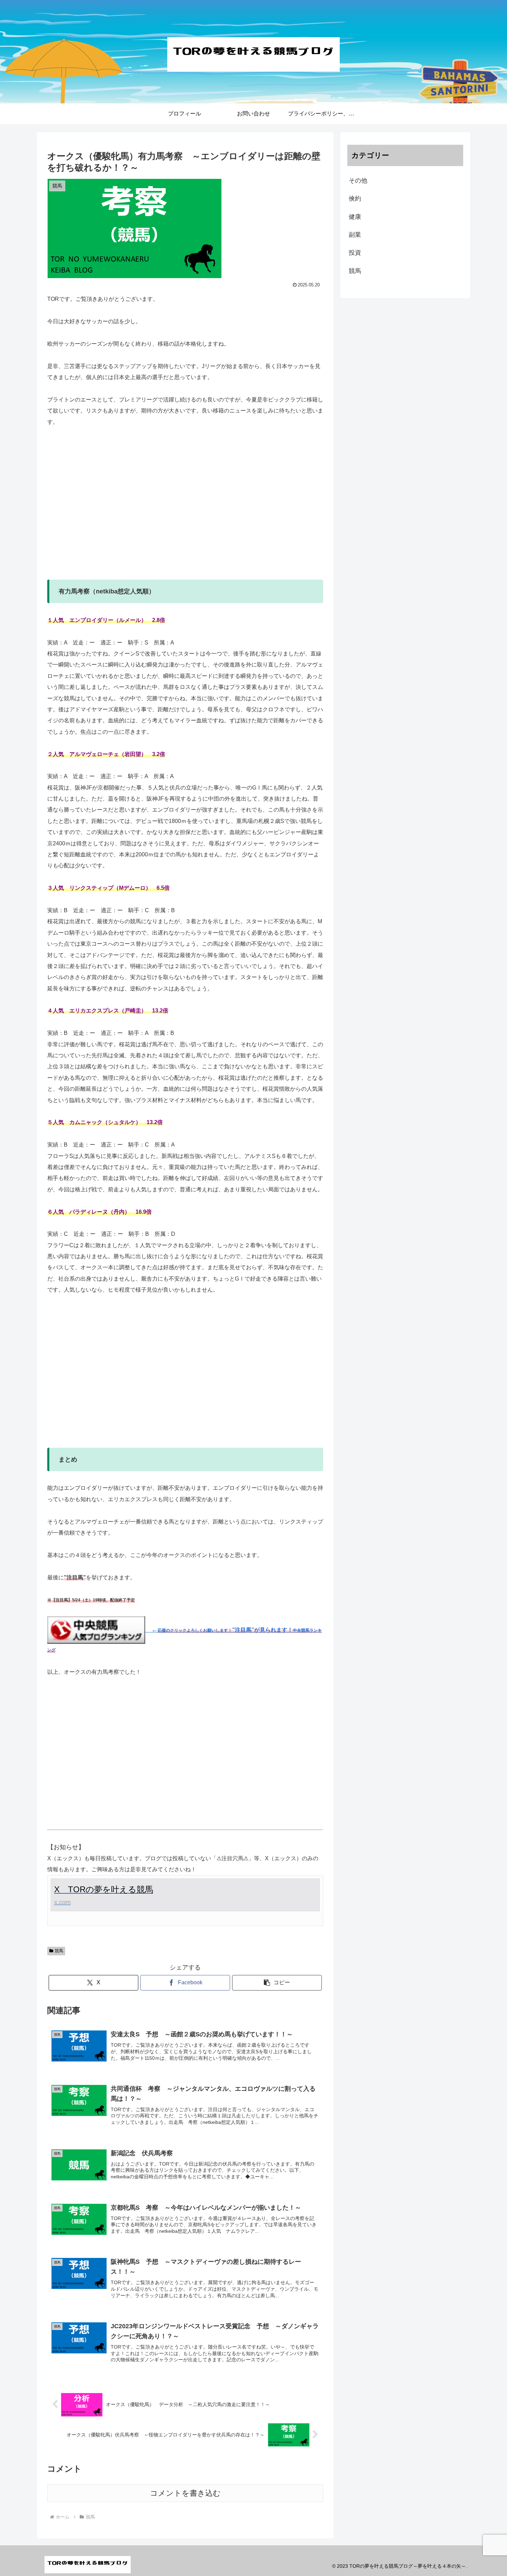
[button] (277, 1983)
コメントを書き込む (185, 2493)
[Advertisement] (185, 509)
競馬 (59, 1951)
